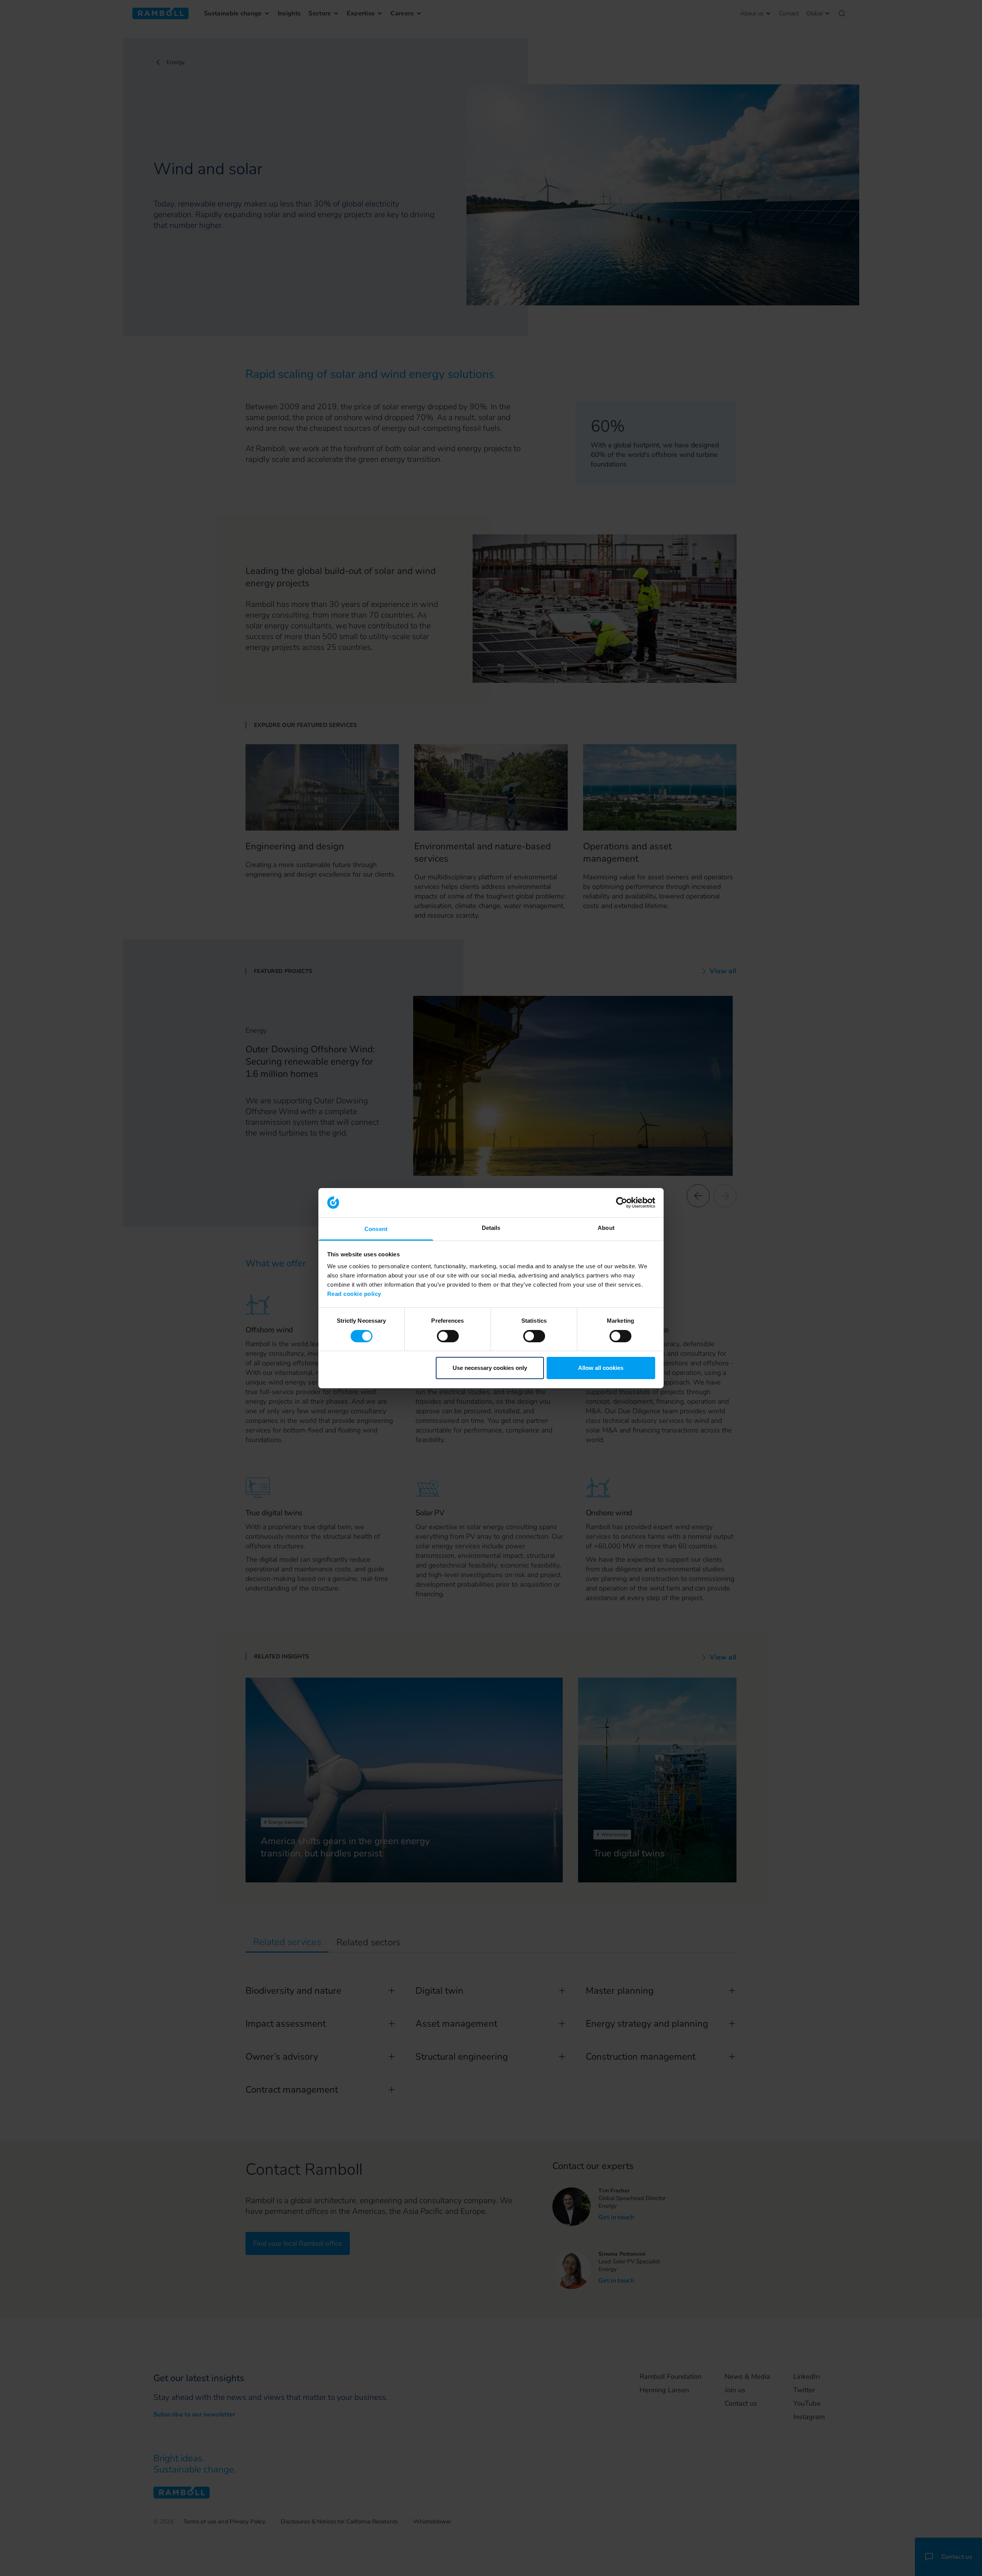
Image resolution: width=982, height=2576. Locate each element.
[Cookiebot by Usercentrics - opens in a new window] (622, 1203)
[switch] (448, 1336)
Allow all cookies (601, 1368)
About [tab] (606, 1228)
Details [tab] (491, 1228)
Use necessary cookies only (490, 1368)
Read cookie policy (354, 1294)
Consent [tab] (376, 1229)
